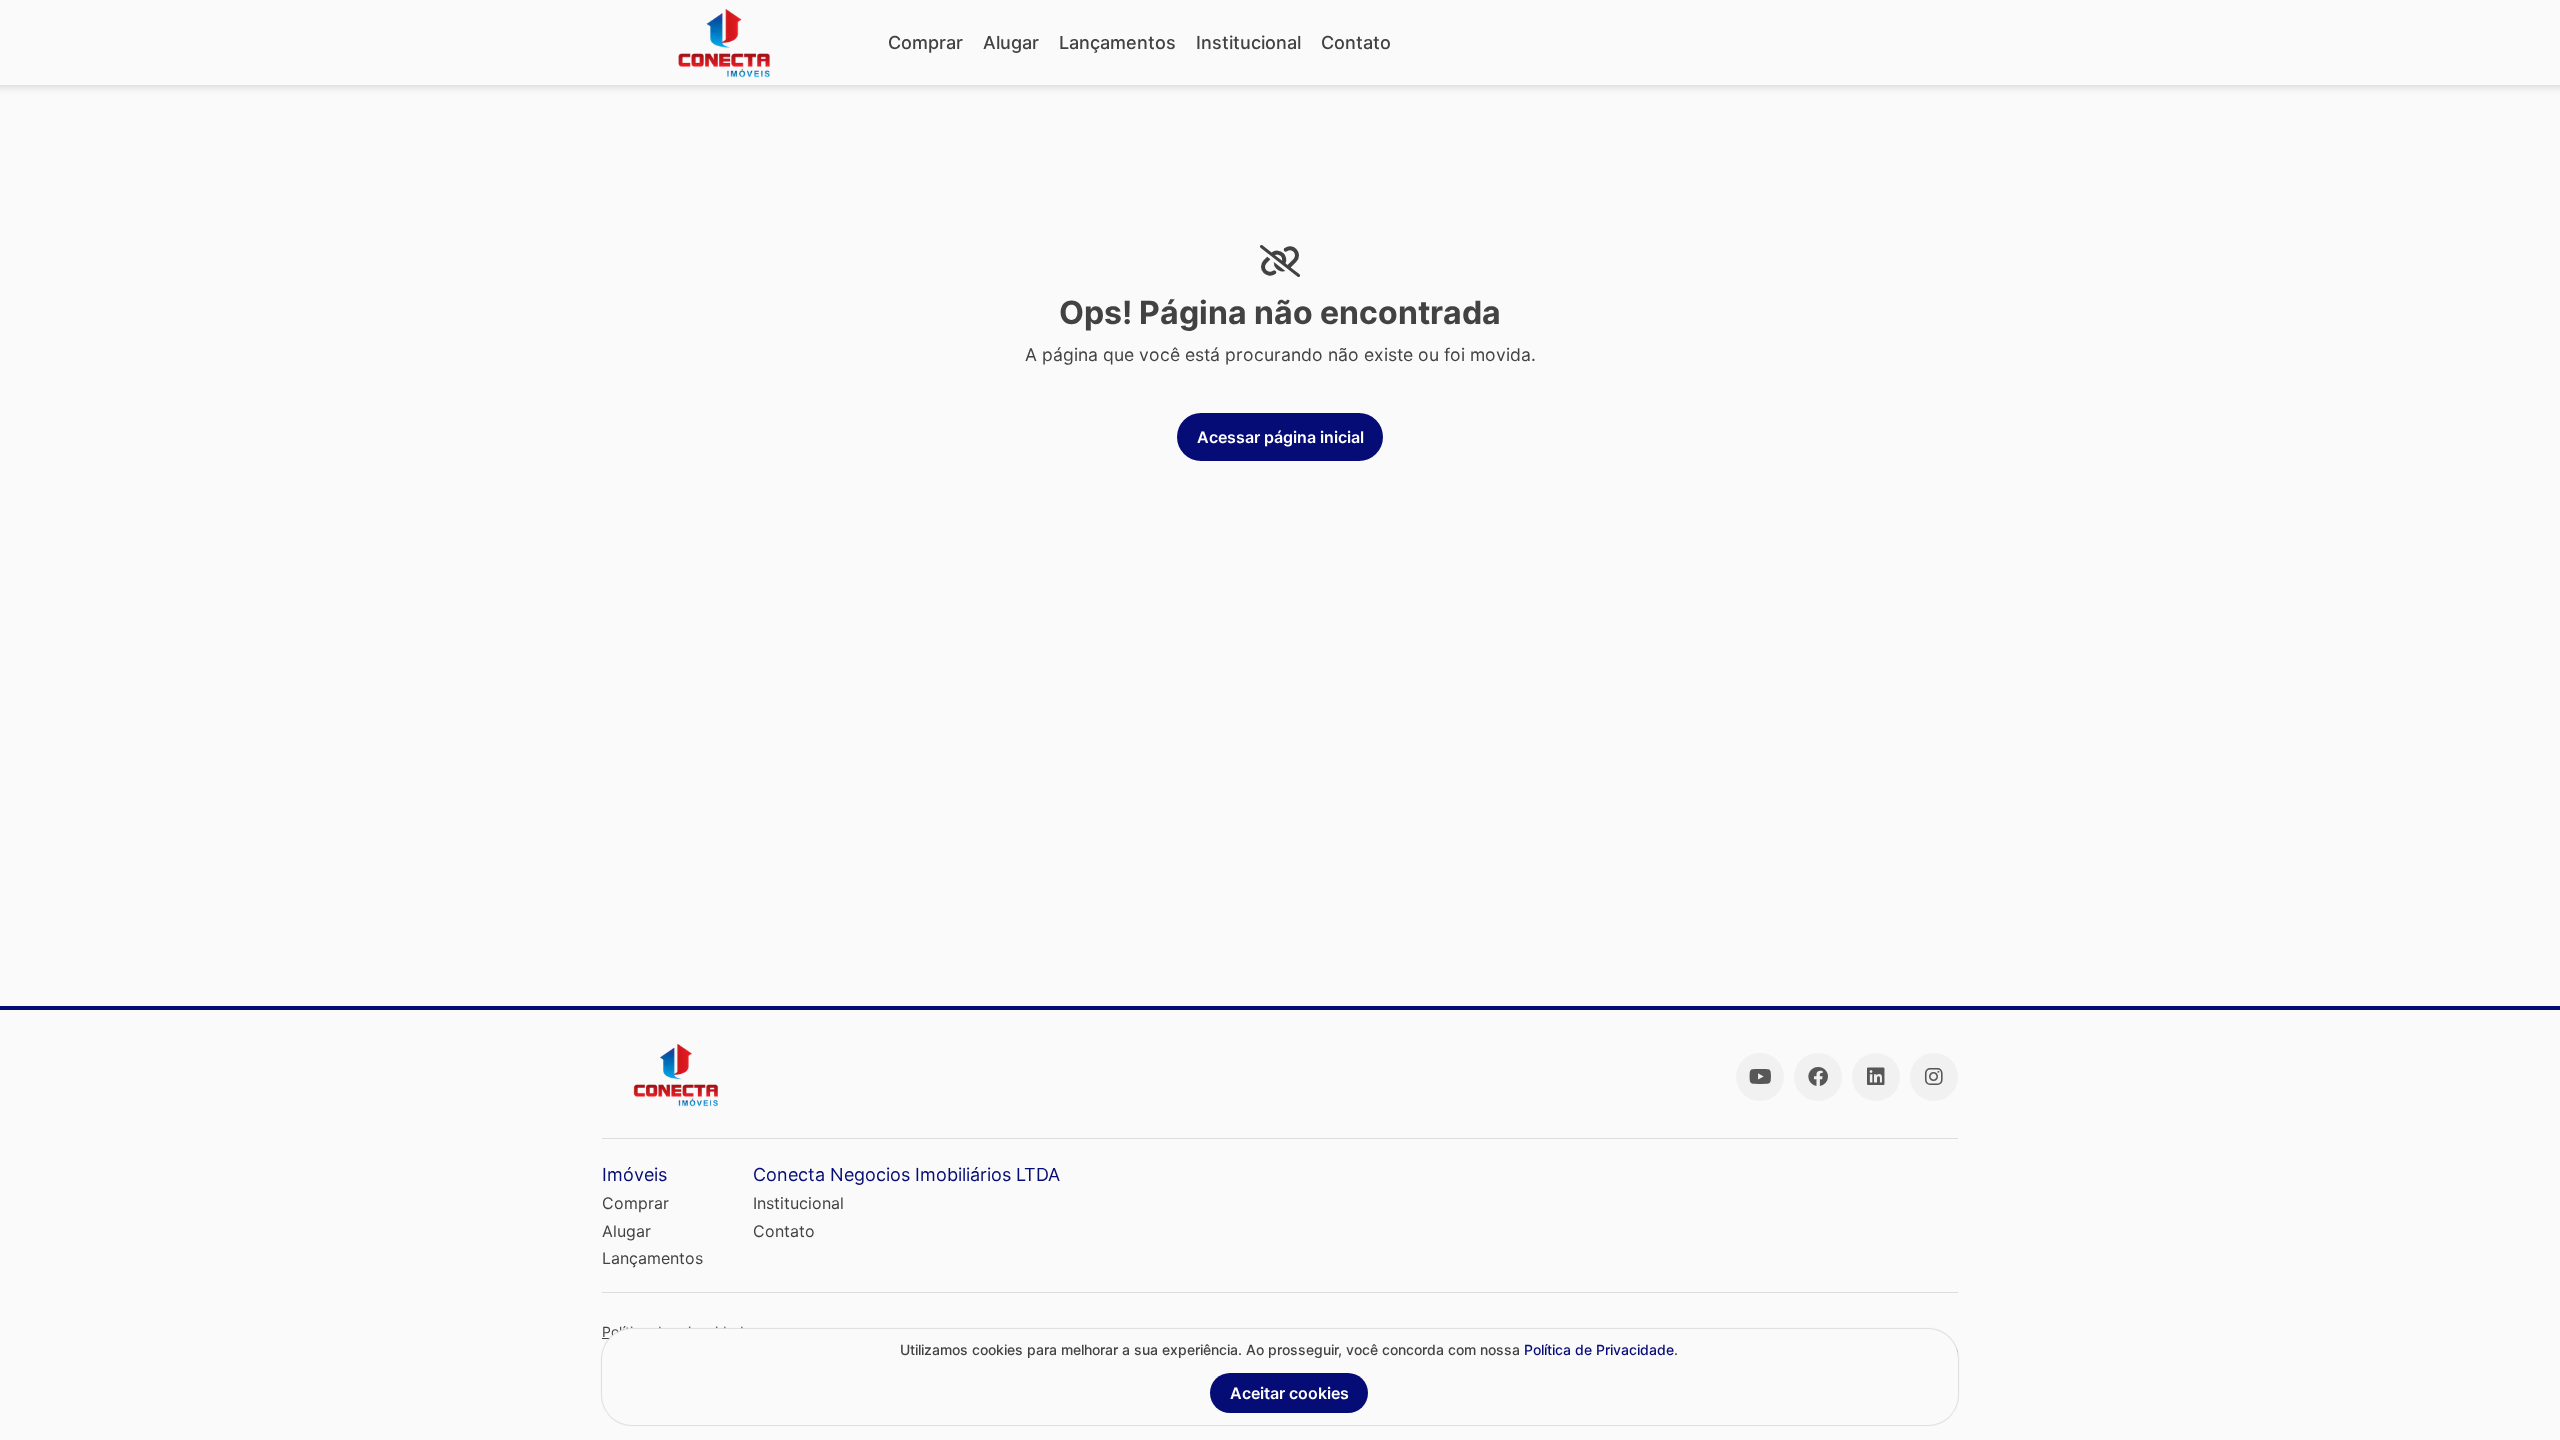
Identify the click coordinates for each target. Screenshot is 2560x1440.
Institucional (1248, 42)
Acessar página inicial (1280, 437)
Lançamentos (1117, 42)
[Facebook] (1818, 1077)
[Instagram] (1934, 1077)
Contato (1356, 42)
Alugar (1011, 42)
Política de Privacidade (1599, 1349)
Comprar (925, 42)
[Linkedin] (1876, 1077)
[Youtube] (1760, 1077)
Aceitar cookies (1289, 1393)
